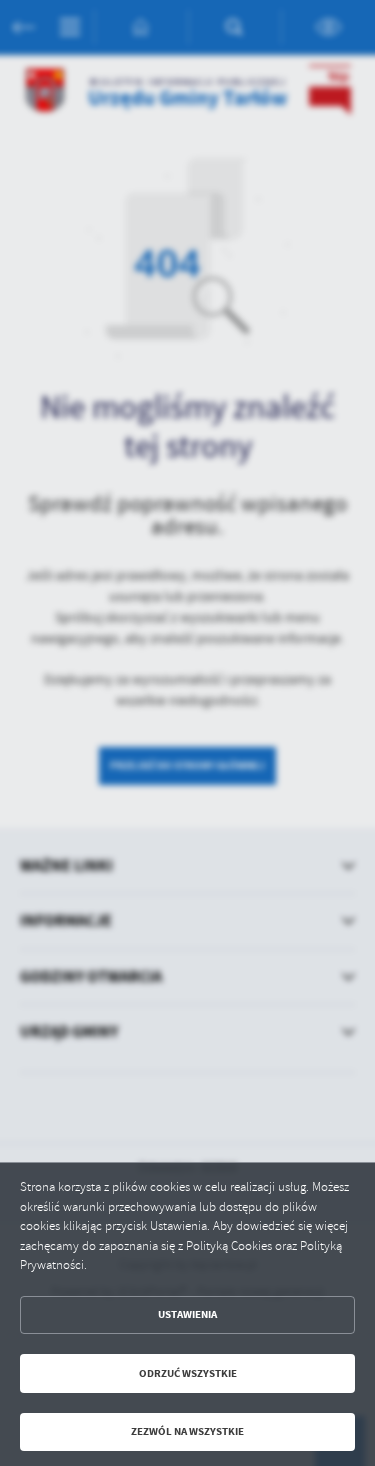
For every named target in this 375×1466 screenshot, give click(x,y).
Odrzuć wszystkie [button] (188, 1373)
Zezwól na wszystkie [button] (187, 1431)
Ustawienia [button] (187, 1314)
